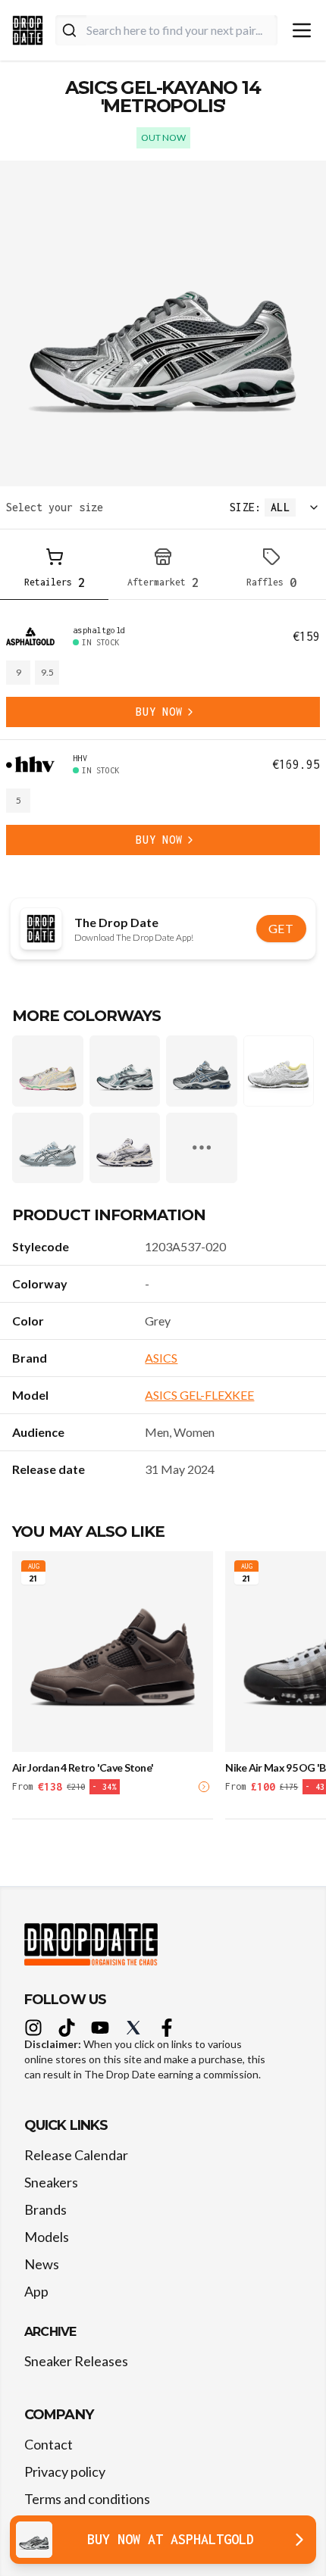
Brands (45, 2209)
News (42, 2264)
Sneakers (51, 2182)
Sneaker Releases (76, 2361)
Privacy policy (65, 2471)
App (36, 2291)
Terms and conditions (87, 2499)
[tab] (54, 571)
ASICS (161, 1358)
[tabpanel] (163, 740)
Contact (49, 2444)
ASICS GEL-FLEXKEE (199, 1395)
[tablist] (163, 571)
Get (281, 928)
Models (47, 2237)
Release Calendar (76, 2155)
